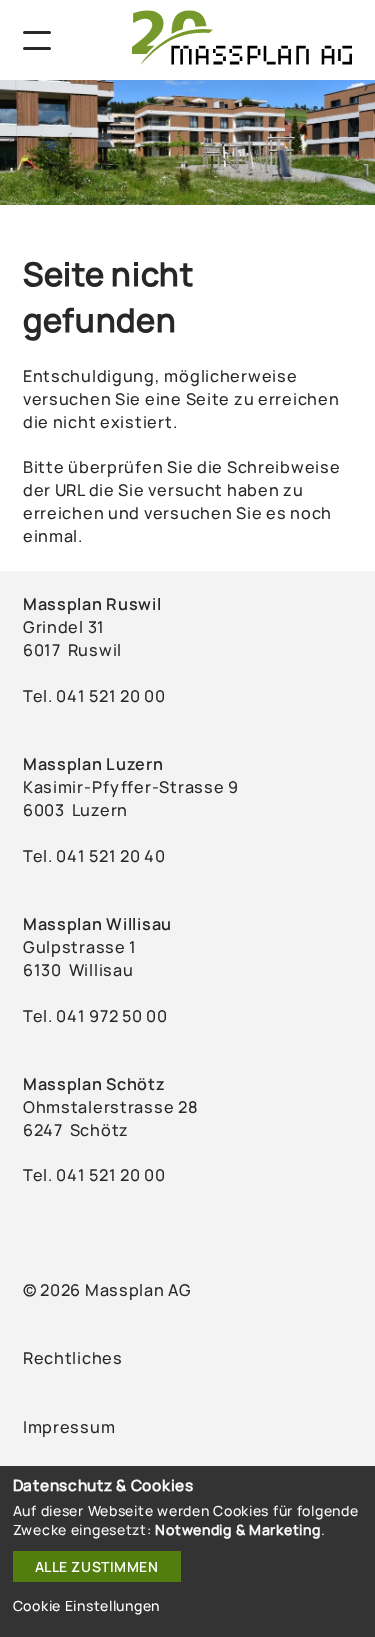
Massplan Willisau (97, 924)
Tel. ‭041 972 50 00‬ (95, 1016)
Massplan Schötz (94, 1084)
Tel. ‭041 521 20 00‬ (94, 696)
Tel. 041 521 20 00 (94, 1175)
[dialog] (187, 1551)
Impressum (69, 1427)
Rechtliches (73, 1358)
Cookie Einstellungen (86, 1605)
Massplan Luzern (93, 764)
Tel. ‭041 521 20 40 (94, 856)
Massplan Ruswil (92, 604)
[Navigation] (38, 40)
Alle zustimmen (97, 1566)
